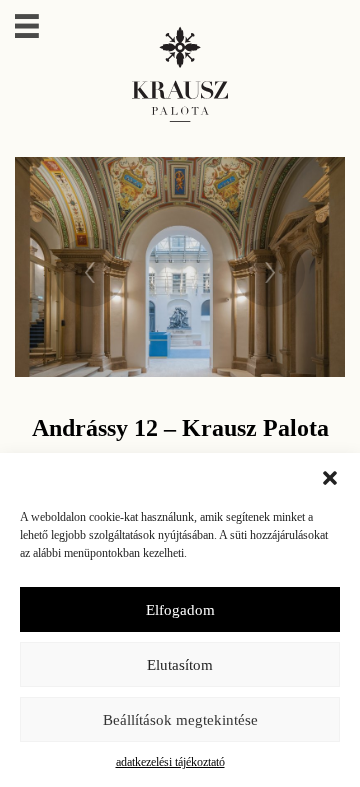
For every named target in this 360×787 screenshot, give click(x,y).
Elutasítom (180, 665)
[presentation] (90, 267)
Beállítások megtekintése (180, 720)
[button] (330, 478)
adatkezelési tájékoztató (170, 762)
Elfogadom (180, 610)
